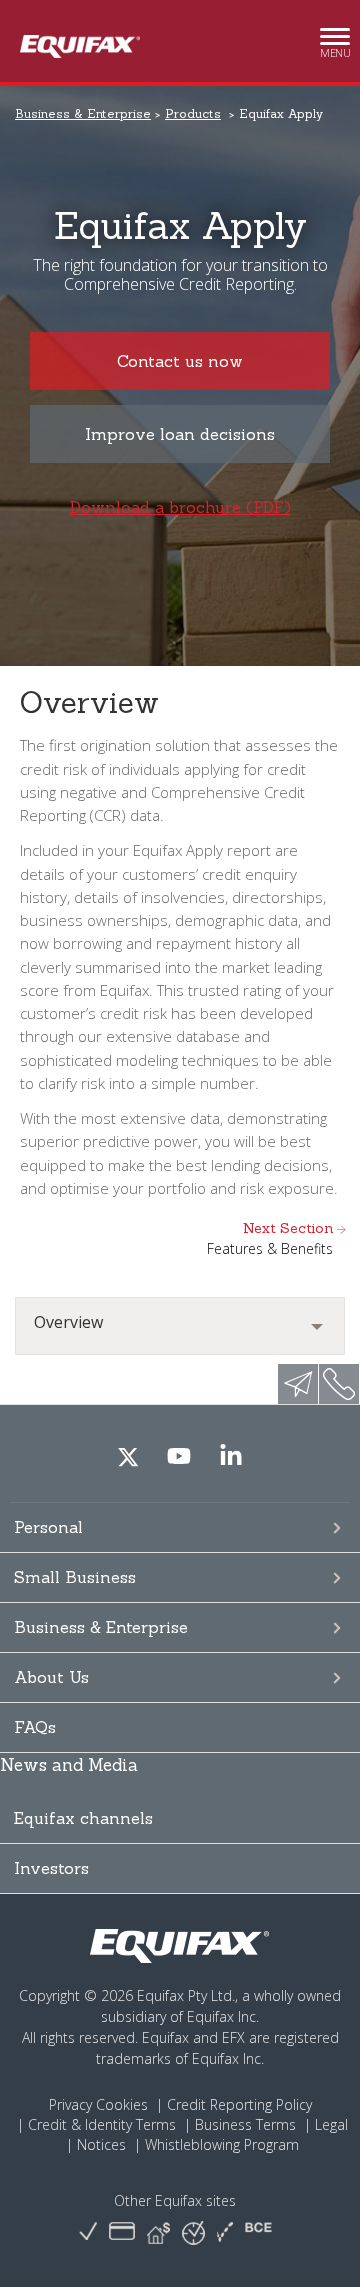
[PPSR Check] (193, 2231)
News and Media (69, 1765)
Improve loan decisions (180, 434)
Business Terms (245, 2124)
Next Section (270, 1238)
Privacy (70, 2104)
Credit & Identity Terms (102, 2124)
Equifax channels (83, 1818)
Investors (51, 1868)
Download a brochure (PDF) (180, 507)
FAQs (35, 1727)
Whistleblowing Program (222, 2144)
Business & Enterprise (101, 1627)
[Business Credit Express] (258, 2232)
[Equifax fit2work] (225, 2232)
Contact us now (180, 361)
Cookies (122, 2104)
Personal (48, 1527)
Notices (101, 2144)
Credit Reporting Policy (239, 2104)
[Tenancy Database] (158, 2232)
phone (339, 1384)
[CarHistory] (88, 2232)
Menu (335, 47)
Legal (331, 2124)
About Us (51, 1677)
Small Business (75, 1577)
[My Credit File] (122, 2232)
